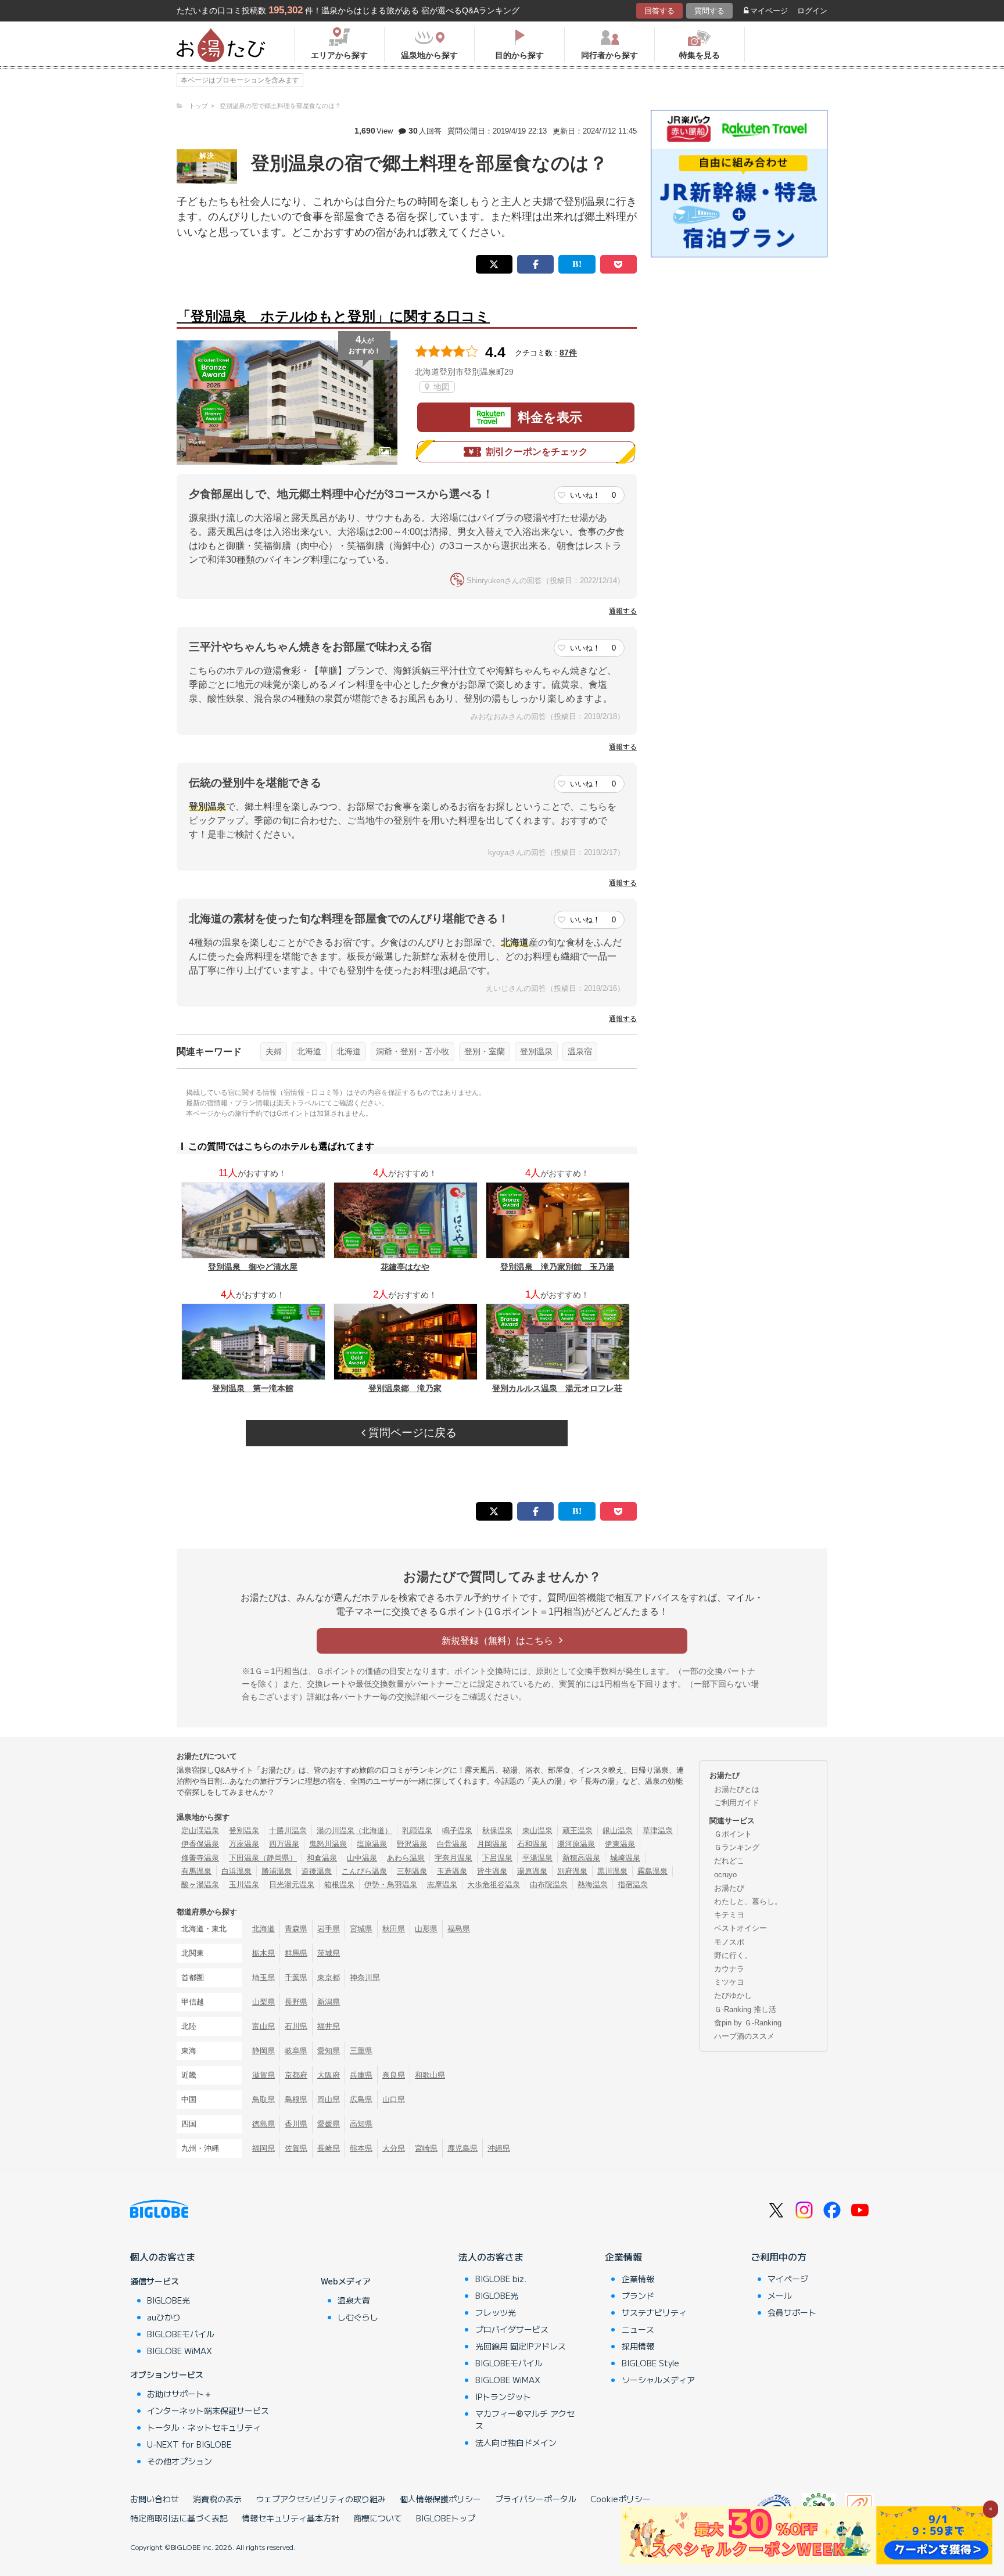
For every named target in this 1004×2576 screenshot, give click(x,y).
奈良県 (394, 2075)
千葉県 (296, 1977)
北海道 (309, 1051)
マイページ (769, 11)
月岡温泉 (492, 1844)
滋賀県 (263, 2075)
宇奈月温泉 (453, 1858)
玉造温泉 (452, 1871)
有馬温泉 (196, 1871)
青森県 (296, 1929)
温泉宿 (580, 1051)
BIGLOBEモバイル (181, 2334)
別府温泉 (572, 1871)
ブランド (638, 2295)
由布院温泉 (549, 1885)
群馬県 (296, 1953)
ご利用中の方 (779, 2257)
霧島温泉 (652, 1871)
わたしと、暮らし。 (748, 1901)
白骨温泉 (452, 1844)
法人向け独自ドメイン (516, 2442)
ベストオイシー (741, 1928)
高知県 (361, 2124)
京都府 (296, 2075)
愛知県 (329, 2051)
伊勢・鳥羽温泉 (391, 1885)
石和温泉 (532, 1844)
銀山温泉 (618, 1830)
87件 (568, 353)
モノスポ (729, 1942)
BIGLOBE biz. (501, 2279)
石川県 (296, 2026)
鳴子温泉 (457, 1830)
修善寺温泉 (200, 1858)
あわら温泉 (406, 1858)
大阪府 (329, 2075)
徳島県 (263, 2124)
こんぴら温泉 (364, 1871)
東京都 (329, 1977)
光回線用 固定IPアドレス (521, 2346)
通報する (623, 611)
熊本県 (361, 2148)
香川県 (296, 2124)
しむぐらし (358, 2317)
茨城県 (329, 1953)
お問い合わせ (155, 2499)
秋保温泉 (497, 1830)
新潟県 (329, 2002)
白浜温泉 (236, 1871)
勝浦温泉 (277, 1871)
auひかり (164, 2317)
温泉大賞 (354, 2300)
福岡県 (263, 2148)
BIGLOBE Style (650, 2363)
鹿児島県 (462, 2148)
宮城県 (361, 1929)
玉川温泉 (244, 1885)
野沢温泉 (412, 1844)
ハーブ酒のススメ (744, 2036)
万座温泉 (244, 1844)
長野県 (296, 2002)
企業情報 (623, 2257)
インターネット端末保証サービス (208, 2410)
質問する (709, 11)
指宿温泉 (633, 1885)
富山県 (263, 2026)
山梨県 (263, 2002)
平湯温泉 (537, 1858)
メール (780, 2295)
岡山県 (329, 2099)
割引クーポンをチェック (537, 452)
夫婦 (274, 1051)
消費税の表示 (217, 2499)
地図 (440, 387)
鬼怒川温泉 (328, 1844)
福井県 (329, 2026)
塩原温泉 (372, 1844)
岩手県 (329, 1929)
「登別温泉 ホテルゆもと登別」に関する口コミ (333, 316)
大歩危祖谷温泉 (494, 1885)
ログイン (812, 11)
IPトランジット (503, 2397)
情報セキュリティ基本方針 (291, 2518)
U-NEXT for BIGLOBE (189, 2444)
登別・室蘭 (485, 1051)
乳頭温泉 (417, 1830)
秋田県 (394, 1929)
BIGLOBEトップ (446, 2518)
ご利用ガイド (737, 1803)
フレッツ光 (496, 2312)
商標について (378, 2518)
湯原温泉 (532, 1871)
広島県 (361, 2099)
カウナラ (729, 1969)
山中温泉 (362, 1858)
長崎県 (329, 2148)
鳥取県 (263, 2099)
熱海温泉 (593, 1885)
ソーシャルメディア (658, 2380)
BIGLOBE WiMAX (180, 2351)
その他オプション (180, 2461)
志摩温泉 (442, 1885)
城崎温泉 (625, 1858)
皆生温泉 (492, 1871)
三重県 (361, 2051)
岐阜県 (296, 2051)
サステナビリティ (654, 2312)
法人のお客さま (491, 2257)
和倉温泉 (322, 1858)
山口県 (394, 2099)
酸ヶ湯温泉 (200, 1885)
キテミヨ (729, 1915)
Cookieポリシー (621, 2499)
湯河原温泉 (576, 1844)
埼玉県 (263, 1977)
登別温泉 (536, 1051)
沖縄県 (499, 2148)
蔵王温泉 (578, 1830)
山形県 (426, 1929)
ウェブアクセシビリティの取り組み (321, 2499)
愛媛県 (329, 2124)
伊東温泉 (620, 1844)
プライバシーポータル (536, 2499)
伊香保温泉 (200, 1844)
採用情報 (638, 2346)
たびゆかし (733, 1995)
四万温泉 (284, 1844)
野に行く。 (733, 1955)
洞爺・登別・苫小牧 (413, 1051)
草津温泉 (658, 1830)
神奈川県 (365, 1977)
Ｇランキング (737, 1847)
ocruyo (725, 1875)
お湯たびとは (737, 1789)
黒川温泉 (612, 1871)
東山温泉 (537, 1830)
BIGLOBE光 (168, 2300)
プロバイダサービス (512, 2329)
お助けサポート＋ (180, 2394)
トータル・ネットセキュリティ (204, 2427)
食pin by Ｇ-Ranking (748, 2023)
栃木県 (263, 1953)
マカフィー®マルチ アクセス (525, 2419)
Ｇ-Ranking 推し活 (745, 2009)
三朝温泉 (412, 1871)
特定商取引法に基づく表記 (179, 2518)
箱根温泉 (339, 1885)
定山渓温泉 (200, 1830)
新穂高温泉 (581, 1858)
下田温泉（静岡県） (263, 1858)
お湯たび (729, 1888)
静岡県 (263, 2051)
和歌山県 (430, 2075)
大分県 (394, 2148)
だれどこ (729, 1861)
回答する (659, 11)
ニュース (638, 2329)
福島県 (459, 1929)
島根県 (296, 2099)
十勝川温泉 (288, 1830)
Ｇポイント (733, 1834)
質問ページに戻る (411, 1433)
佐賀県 (296, 2148)
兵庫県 (361, 2075)
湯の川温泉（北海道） (354, 1830)
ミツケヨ (729, 1982)
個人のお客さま (163, 2257)
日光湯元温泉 (292, 1885)
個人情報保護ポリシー (440, 2499)
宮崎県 (426, 2148)
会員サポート (792, 2312)
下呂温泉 (497, 1858)
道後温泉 (317, 1871)
